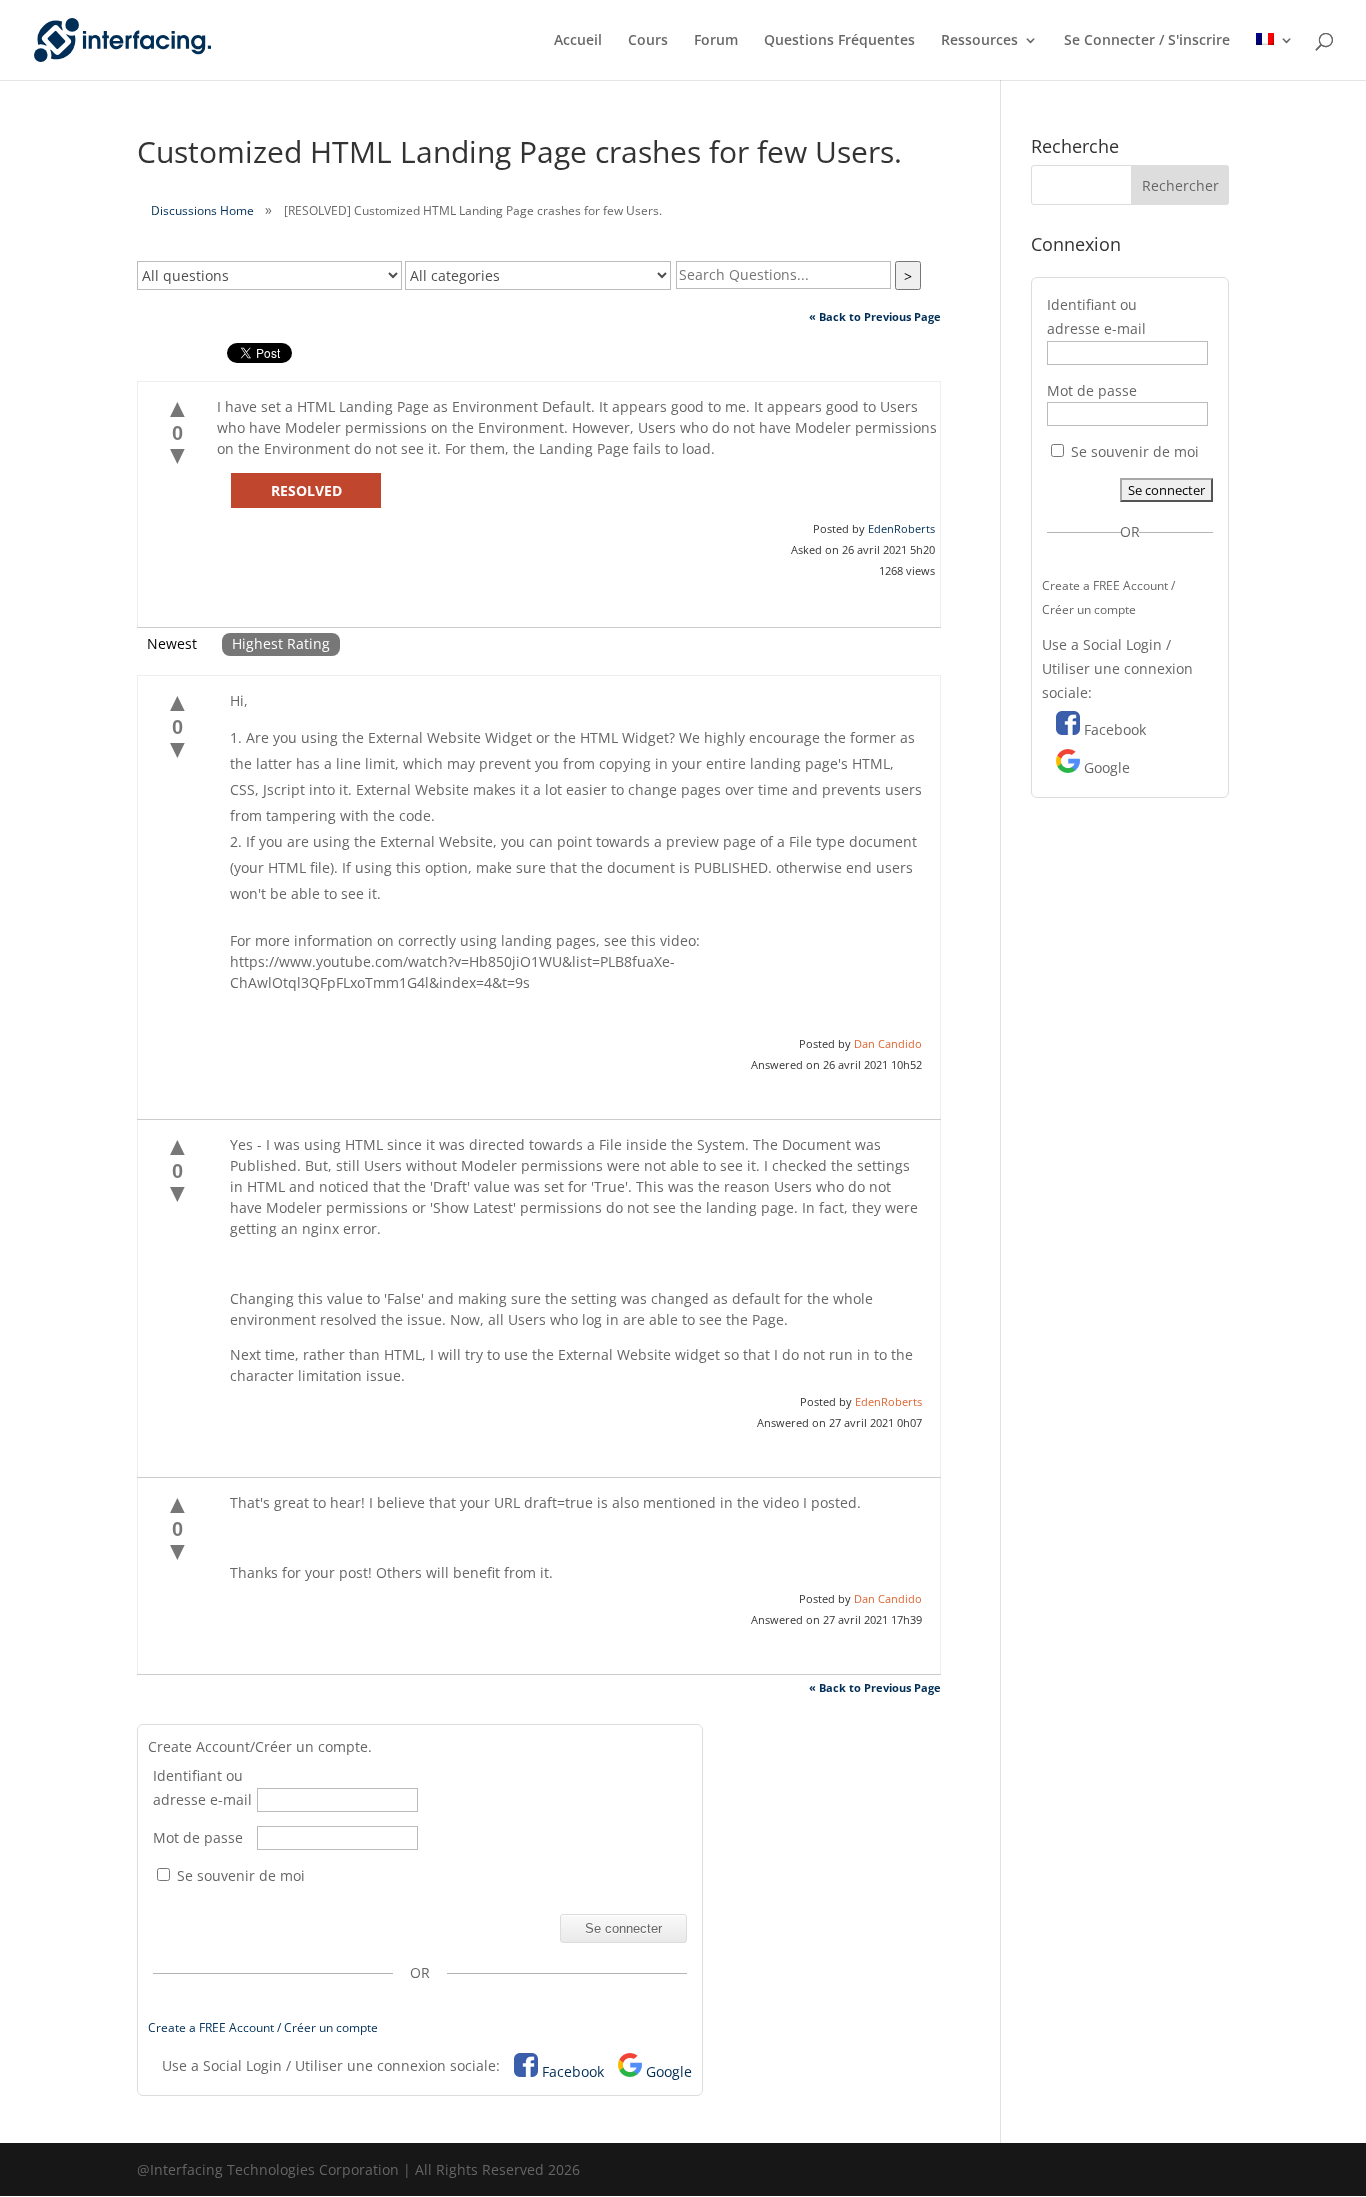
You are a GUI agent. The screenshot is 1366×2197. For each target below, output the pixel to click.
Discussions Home (202, 210)
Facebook (573, 2071)
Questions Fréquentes (839, 41)
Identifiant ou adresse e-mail (202, 1787)
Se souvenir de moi (239, 1875)
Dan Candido (888, 1043)
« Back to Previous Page (875, 316)
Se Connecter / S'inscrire (1147, 41)
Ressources (979, 41)
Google (669, 2071)
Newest (172, 643)
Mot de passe (198, 1837)
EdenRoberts (901, 528)
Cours (648, 41)
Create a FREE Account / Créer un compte (263, 2027)
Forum (716, 41)
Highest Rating (281, 643)
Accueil (578, 41)
